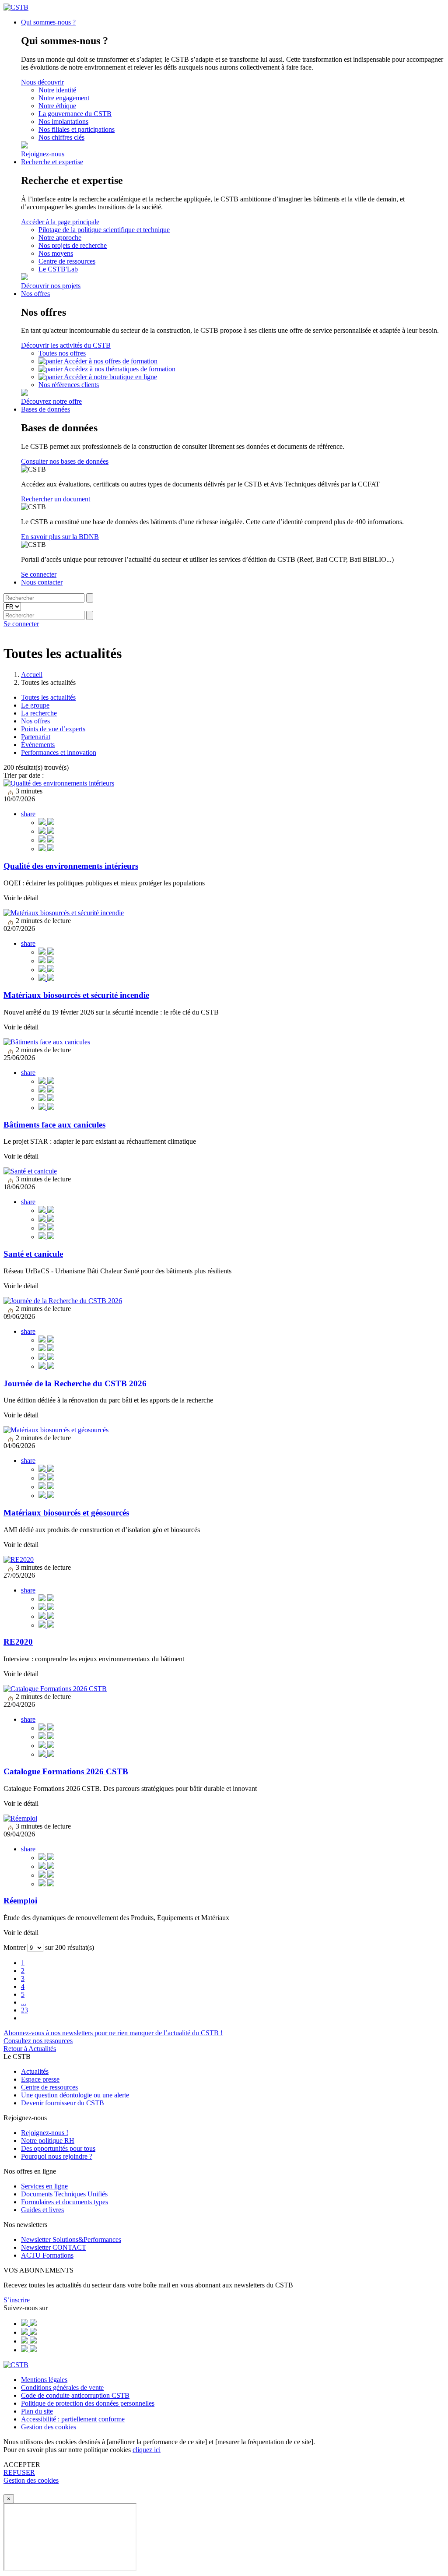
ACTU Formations (47, 2255)
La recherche (39, 713)
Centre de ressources (67, 261)
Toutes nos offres (62, 353)
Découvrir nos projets (51, 286)
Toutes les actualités (48, 697)
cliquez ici (147, 2450)
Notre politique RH (48, 2141)
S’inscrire (17, 2300)
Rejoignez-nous (43, 154)
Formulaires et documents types (65, 2202)
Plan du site (37, 2411)
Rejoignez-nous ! (45, 2133)
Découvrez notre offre (51, 401)
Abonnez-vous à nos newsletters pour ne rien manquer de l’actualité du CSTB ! (113, 2033)
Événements (38, 745)
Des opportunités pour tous (58, 2148)
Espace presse (40, 2079)
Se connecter (39, 574)
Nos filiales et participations (77, 129)
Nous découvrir (42, 82)
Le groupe (35, 705)
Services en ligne (44, 2186)
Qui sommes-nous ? (48, 22)
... (24, 2002)
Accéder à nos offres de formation (111, 361)
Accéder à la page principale (60, 222)
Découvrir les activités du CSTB (66, 345)
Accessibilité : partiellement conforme (73, 2419)
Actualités (35, 2071)
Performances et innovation (59, 752)
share (28, 814)
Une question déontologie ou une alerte (75, 2095)
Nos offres (35, 294)
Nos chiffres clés (61, 137)
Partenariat (36, 737)
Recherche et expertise (52, 162)
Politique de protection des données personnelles (88, 2403)
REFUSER (19, 2472)
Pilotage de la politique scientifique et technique (104, 230)
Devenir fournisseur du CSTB (63, 2103)
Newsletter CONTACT (54, 2247)
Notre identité (57, 90)
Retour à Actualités (30, 2049)
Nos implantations (63, 122)
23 (24, 2010)
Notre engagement (64, 98)
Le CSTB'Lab (58, 269)
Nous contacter (42, 582)
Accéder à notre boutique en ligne (110, 377)
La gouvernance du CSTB (75, 114)
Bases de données (45, 409)
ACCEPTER (22, 2465)
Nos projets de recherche (73, 245)
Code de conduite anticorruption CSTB (75, 2395)
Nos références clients (69, 385)
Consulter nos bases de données (65, 461)
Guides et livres (42, 2210)
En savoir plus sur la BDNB (60, 537)
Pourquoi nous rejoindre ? (57, 2156)
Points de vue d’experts (53, 729)
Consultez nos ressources (38, 2041)
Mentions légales (44, 2380)
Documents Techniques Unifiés (64, 2194)
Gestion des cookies (49, 2427)
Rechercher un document (56, 499)
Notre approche (60, 238)
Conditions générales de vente (62, 2387)
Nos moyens (56, 253)
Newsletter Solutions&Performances (71, 2239)
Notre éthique (57, 106)
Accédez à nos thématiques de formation (120, 369)
